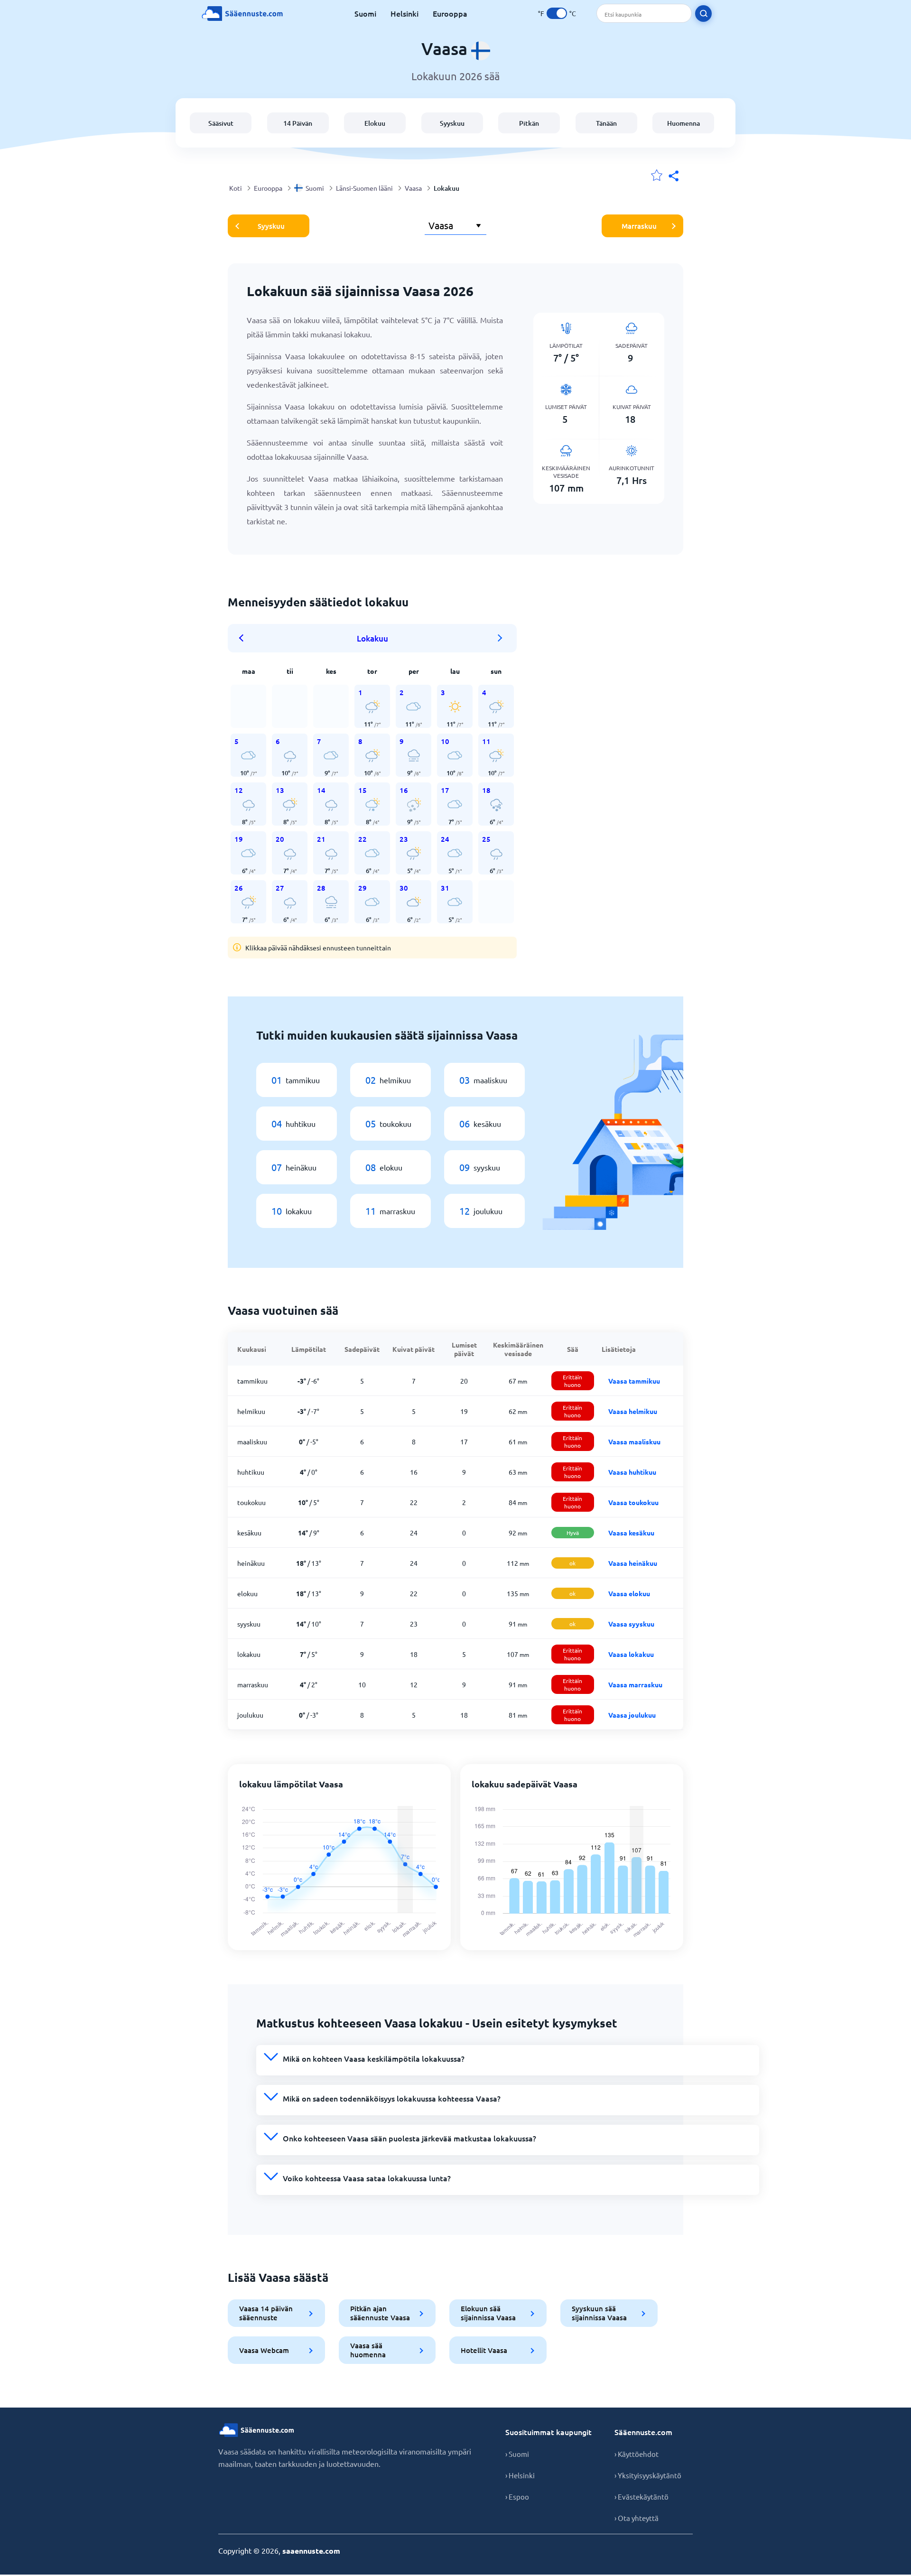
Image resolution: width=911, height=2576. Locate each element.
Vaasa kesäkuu (631, 1533)
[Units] (557, 13)
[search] (703, 14)
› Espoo (517, 2497)
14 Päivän (298, 123)
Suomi (365, 13)
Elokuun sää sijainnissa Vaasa (488, 2313)
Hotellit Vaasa (484, 2350)
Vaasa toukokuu (633, 1502)
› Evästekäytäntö (641, 2497)
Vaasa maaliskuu (634, 1441)
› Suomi (517, 2454)
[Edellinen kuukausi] (244, 638)
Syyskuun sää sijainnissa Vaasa (599, 2313)
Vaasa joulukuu (632, 1715)
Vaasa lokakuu (631, 1654)
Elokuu (375, 123)
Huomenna (683, 123)
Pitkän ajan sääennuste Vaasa (380, 2313)
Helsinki (404, 13)
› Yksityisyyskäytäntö (648, 2475)
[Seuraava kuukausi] (500, 638)
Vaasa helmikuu (633, 1411)
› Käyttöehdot (637, 2454)
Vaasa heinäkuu (633, 1563)
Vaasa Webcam (264, 2350)
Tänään (606, 123)
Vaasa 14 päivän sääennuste (266, 2313)
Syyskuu (452, 123)
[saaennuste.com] (242, 14)
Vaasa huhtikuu (632, 1472)
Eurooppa (450, 13)
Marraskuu (639, 226)
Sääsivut (221, 123)
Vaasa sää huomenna (368, 2350)
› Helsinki (520, 2475)
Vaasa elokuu (629, 1593)
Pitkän (529, 123)
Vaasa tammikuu (634, 1381)
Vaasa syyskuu (631, 1624)
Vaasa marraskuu (635, 1684)
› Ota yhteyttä (637, 2518)
